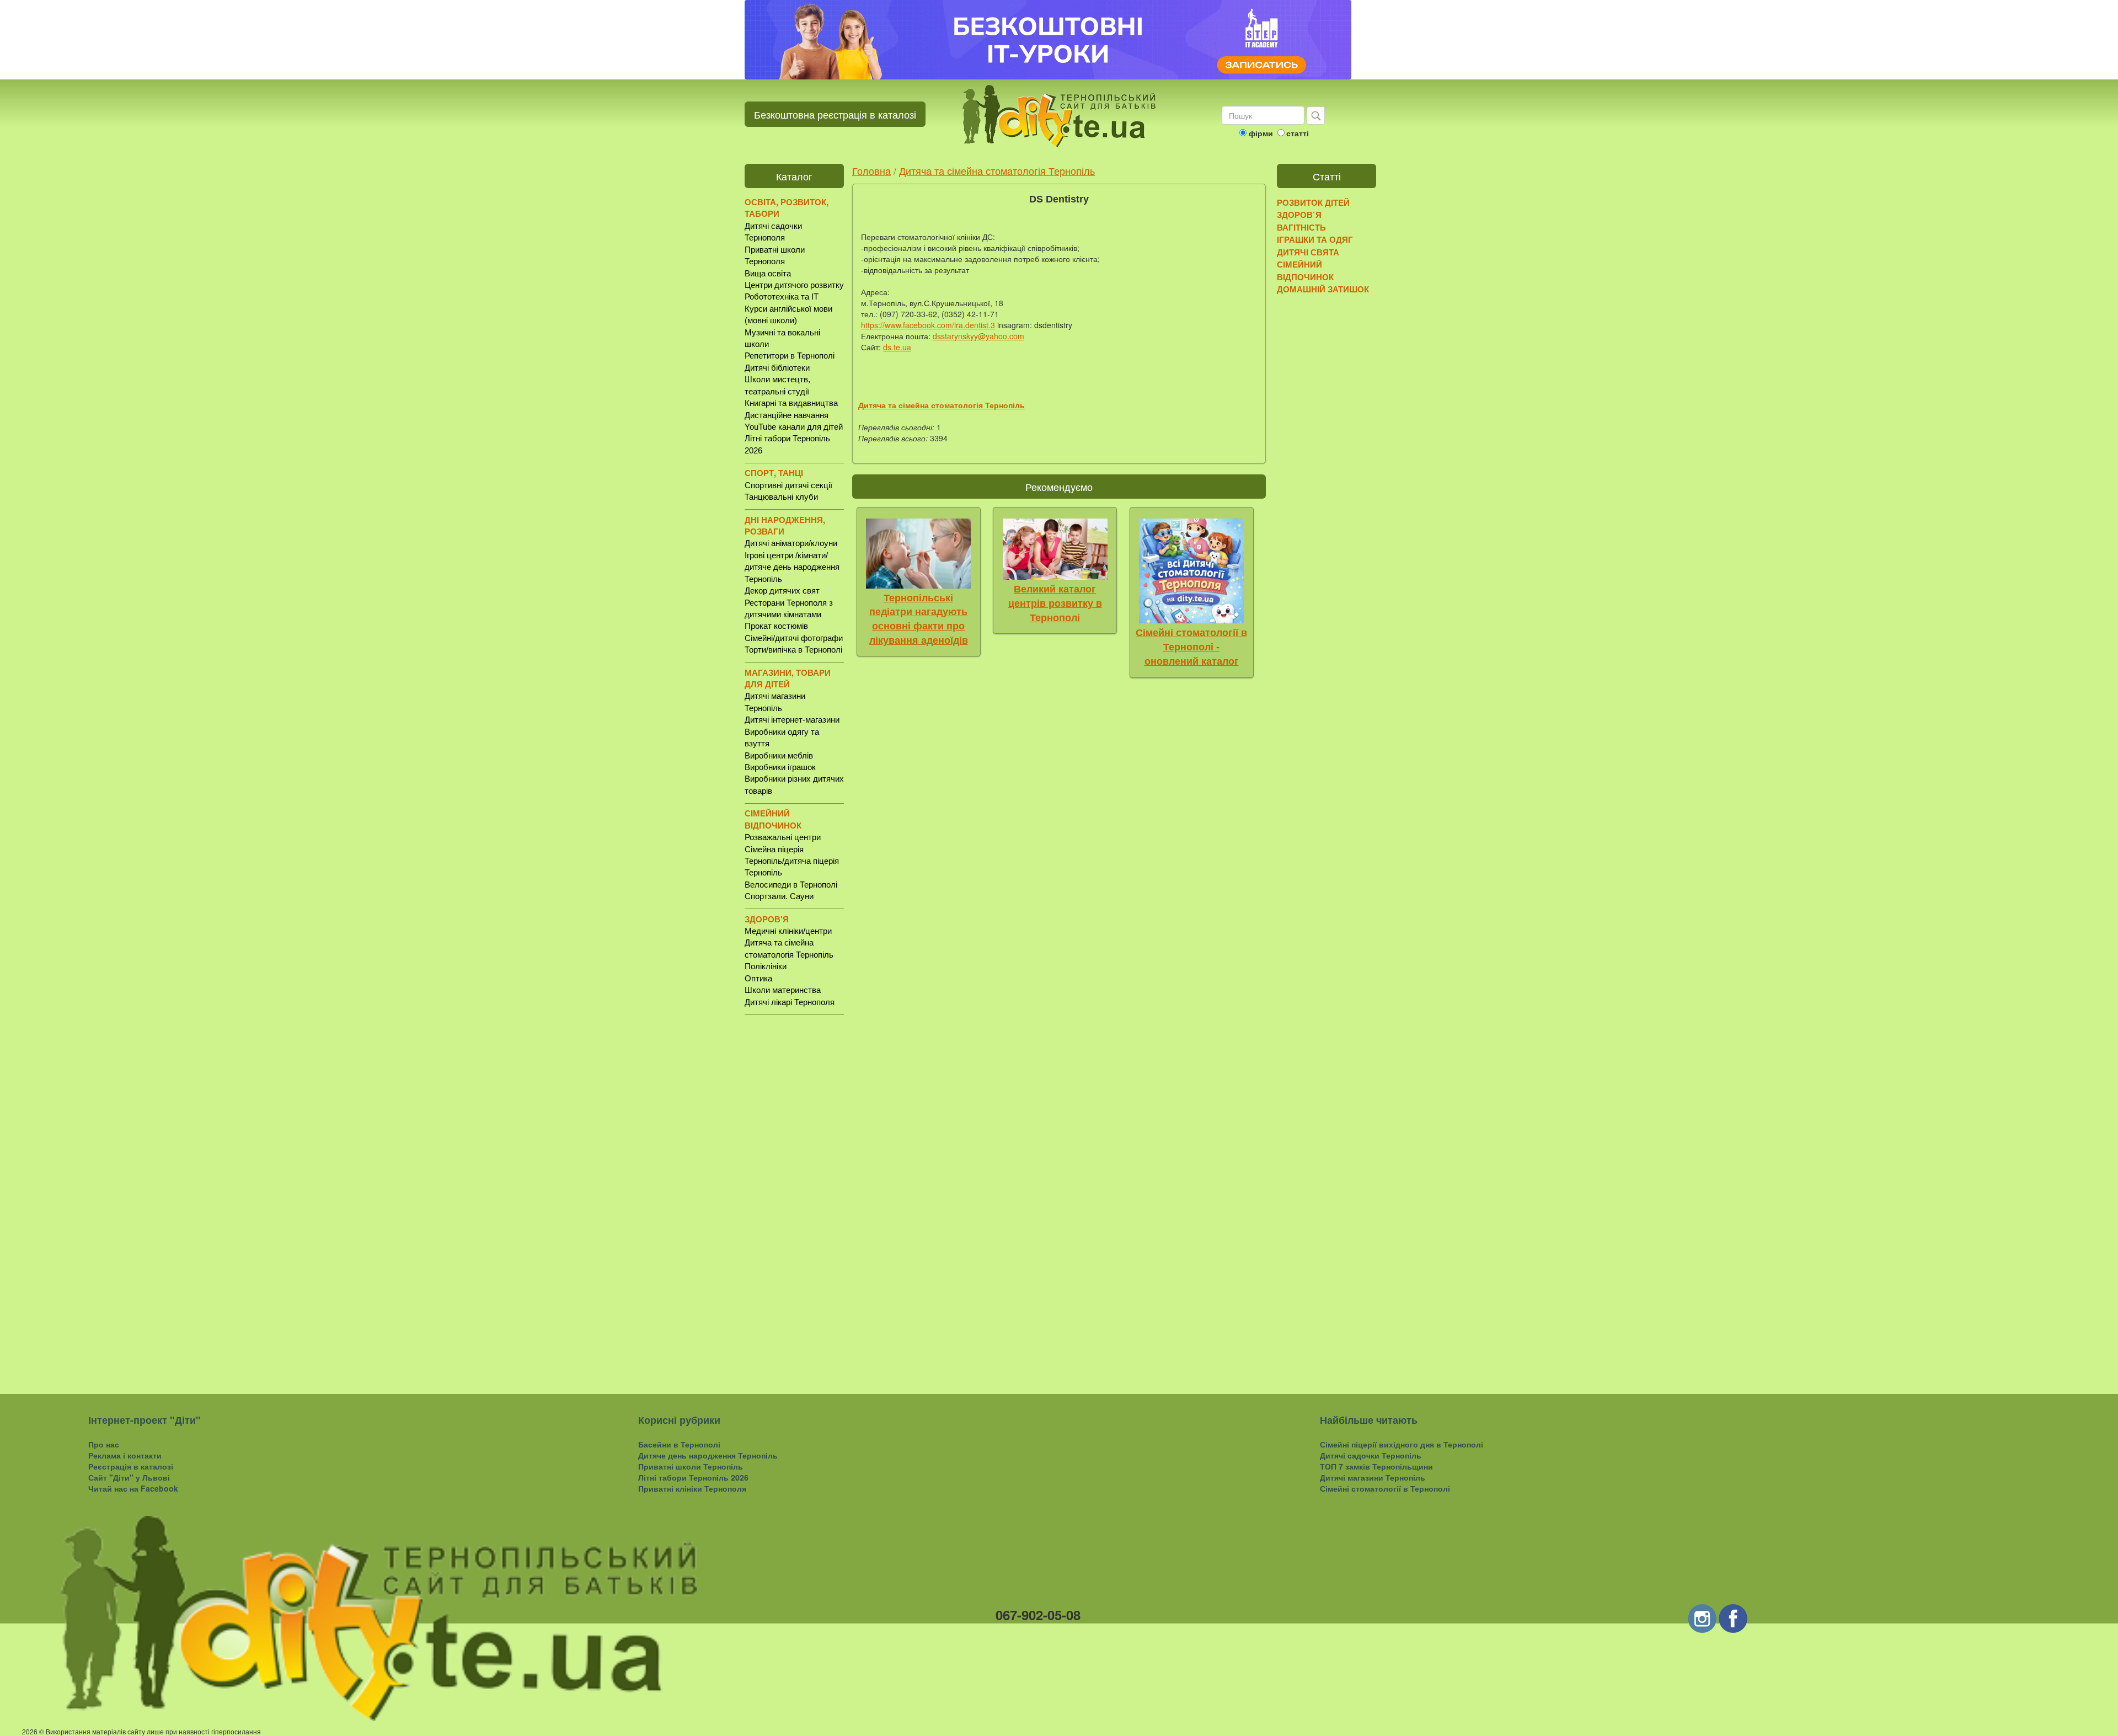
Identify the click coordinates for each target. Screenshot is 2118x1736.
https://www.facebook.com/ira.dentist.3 (928, 325)
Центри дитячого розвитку (794, 285)
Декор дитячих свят (782, 591)
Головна (871, 170)
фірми (1261, 133)
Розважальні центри (783, 837)
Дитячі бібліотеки (777, 368)
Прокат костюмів (776, 626)
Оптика (758, 978)
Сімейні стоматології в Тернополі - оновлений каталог (1191, 647)
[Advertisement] (794, 1195)
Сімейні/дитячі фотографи (794, 638)
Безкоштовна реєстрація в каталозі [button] (835, 114)
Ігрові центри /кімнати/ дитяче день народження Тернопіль (792, 567)
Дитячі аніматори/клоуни (791, 543)
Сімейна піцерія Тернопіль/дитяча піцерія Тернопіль (792, 861)
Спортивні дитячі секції (788, 485)
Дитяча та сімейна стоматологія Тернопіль (997, 170)
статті (1298, 133)
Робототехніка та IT (782, 297)
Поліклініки (766, 966)
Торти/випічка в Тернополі (793, 650)
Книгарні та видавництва (791, 403)
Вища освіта (768, 273)
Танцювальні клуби (781, 497)
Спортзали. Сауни (779, 896)
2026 (30, 1731)
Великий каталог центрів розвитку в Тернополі (1055, 603)
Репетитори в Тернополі (790, 356)
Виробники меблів (779, 755)
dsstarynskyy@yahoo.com (978, 336)
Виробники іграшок (780, 767)
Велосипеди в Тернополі (791, 885)
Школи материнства (783, 990)
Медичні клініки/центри (788, 931)
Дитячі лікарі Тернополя (790, 1002)
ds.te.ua (897, 347)
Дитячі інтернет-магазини (792, 720)
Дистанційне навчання (787, 415)
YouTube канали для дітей (794, 427)
